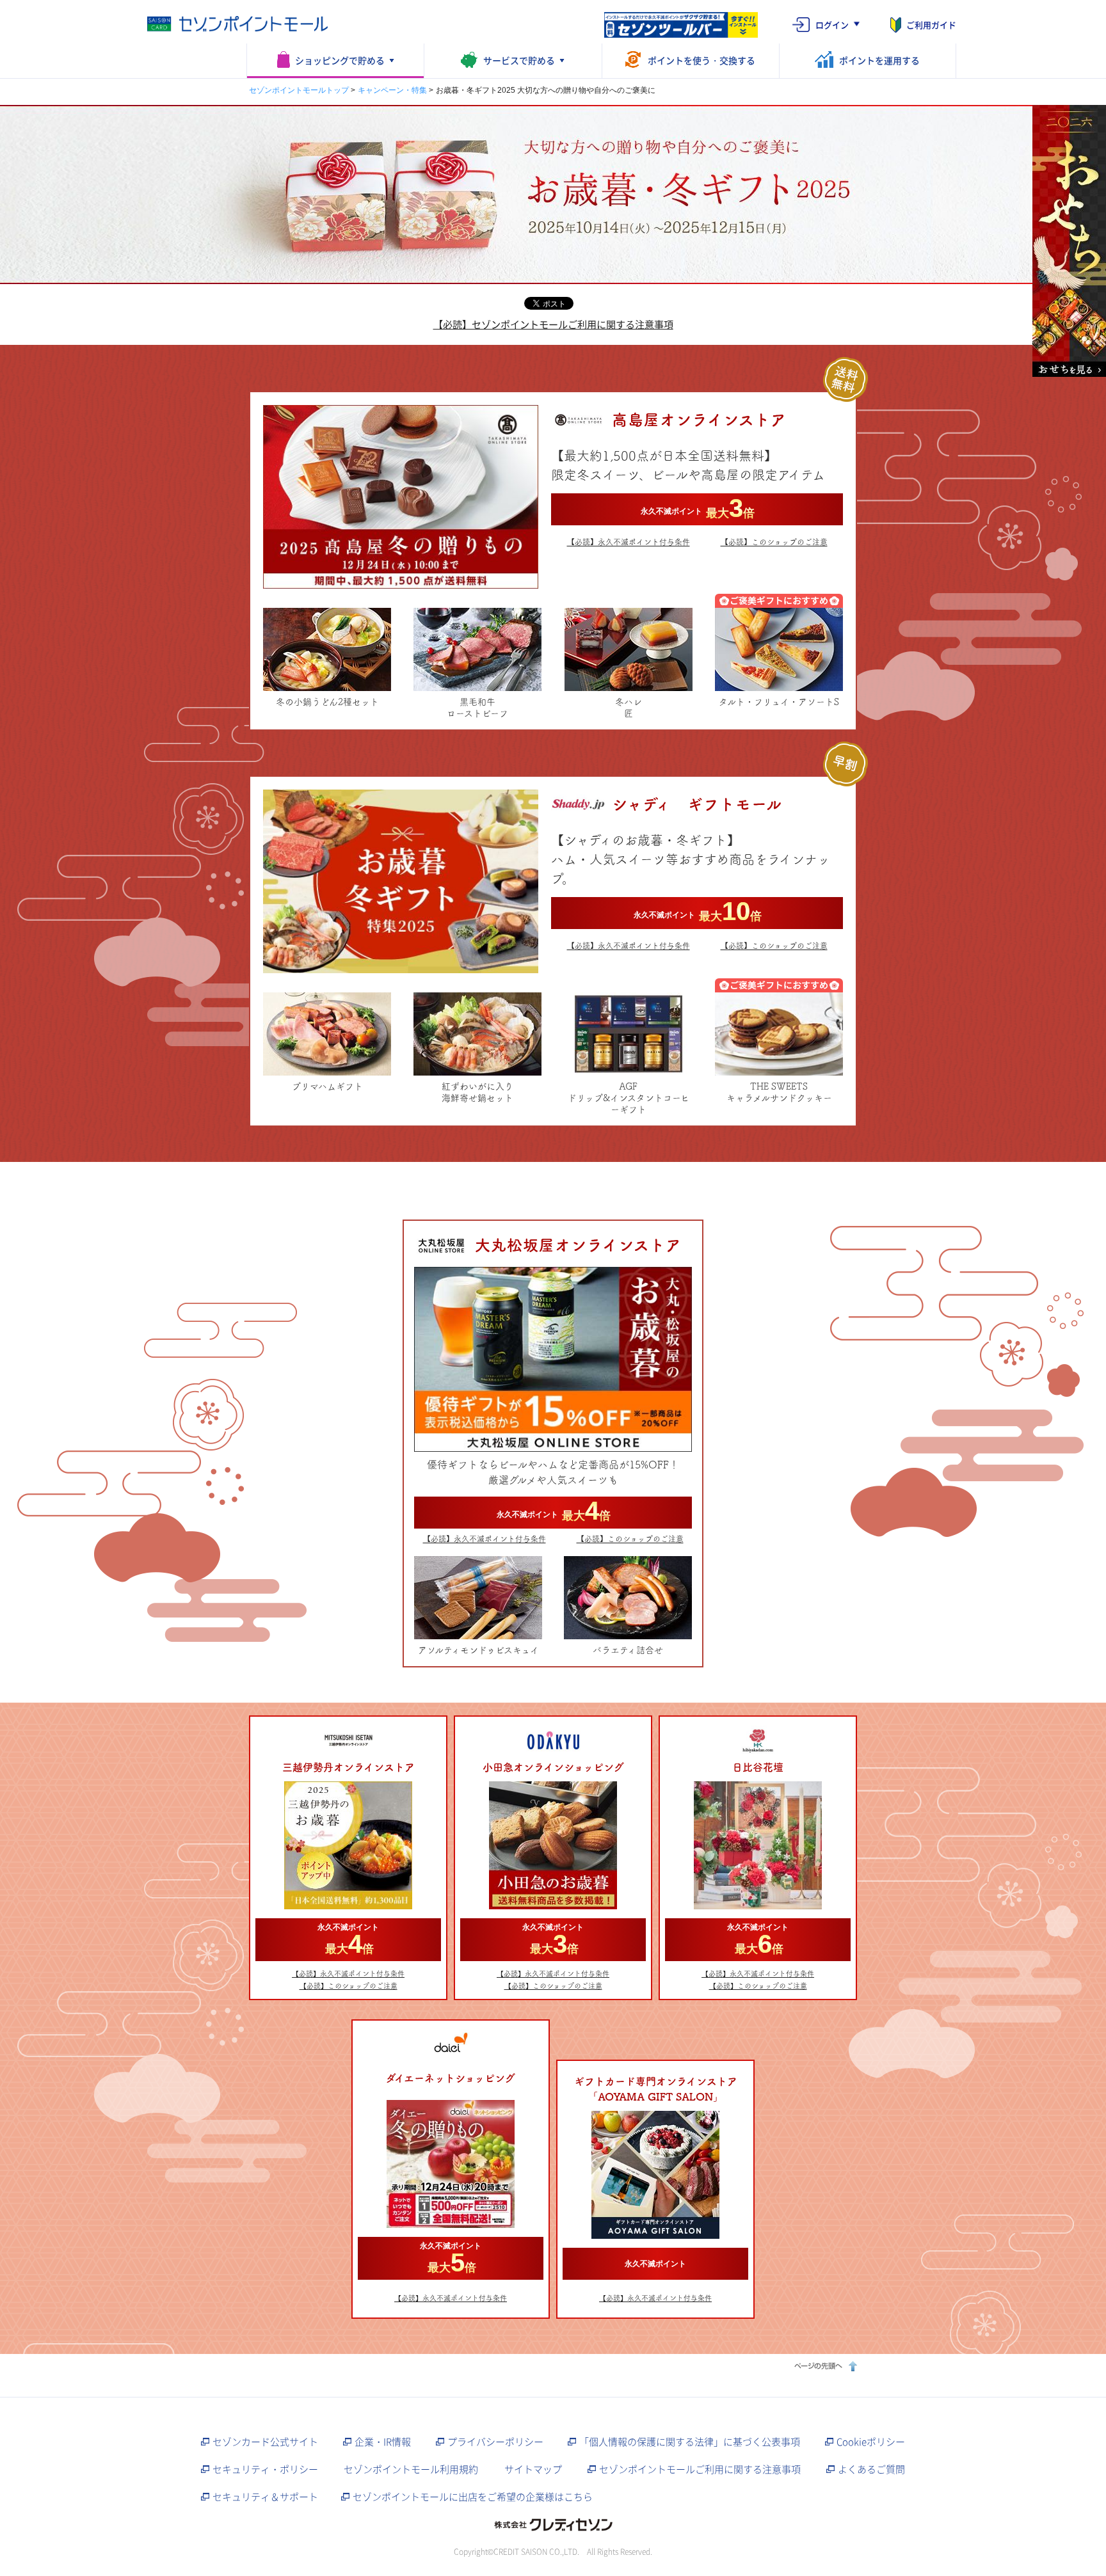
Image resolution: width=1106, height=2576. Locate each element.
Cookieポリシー (871, 2442)
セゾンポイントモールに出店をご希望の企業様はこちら (473, 2497)
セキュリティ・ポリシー (265, 2469)
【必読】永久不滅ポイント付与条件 (629, 542)
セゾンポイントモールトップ (299, 90)
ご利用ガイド (931, 25)
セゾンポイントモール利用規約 (411, 2469)
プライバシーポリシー (495, 2442)
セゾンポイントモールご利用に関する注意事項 (700, 2469)
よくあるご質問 (871, 2469)
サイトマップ (533, 2469)
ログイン (832, 25)
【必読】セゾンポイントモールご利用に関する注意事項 (553, 324)
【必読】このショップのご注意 (774, 542)
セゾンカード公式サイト (265, 2442)
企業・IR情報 (383, 2442)
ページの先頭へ (824, 2366)
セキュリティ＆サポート (265, 2497)
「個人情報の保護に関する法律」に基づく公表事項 (690, 2442)
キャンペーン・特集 (392, 90)
